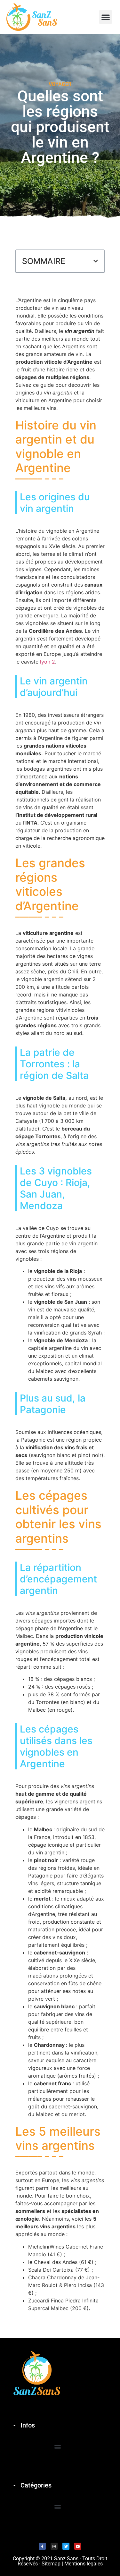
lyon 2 (48, 662)
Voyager (60, 84)
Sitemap (51, 2564)
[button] (106, 17)
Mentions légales (84, 2564)
